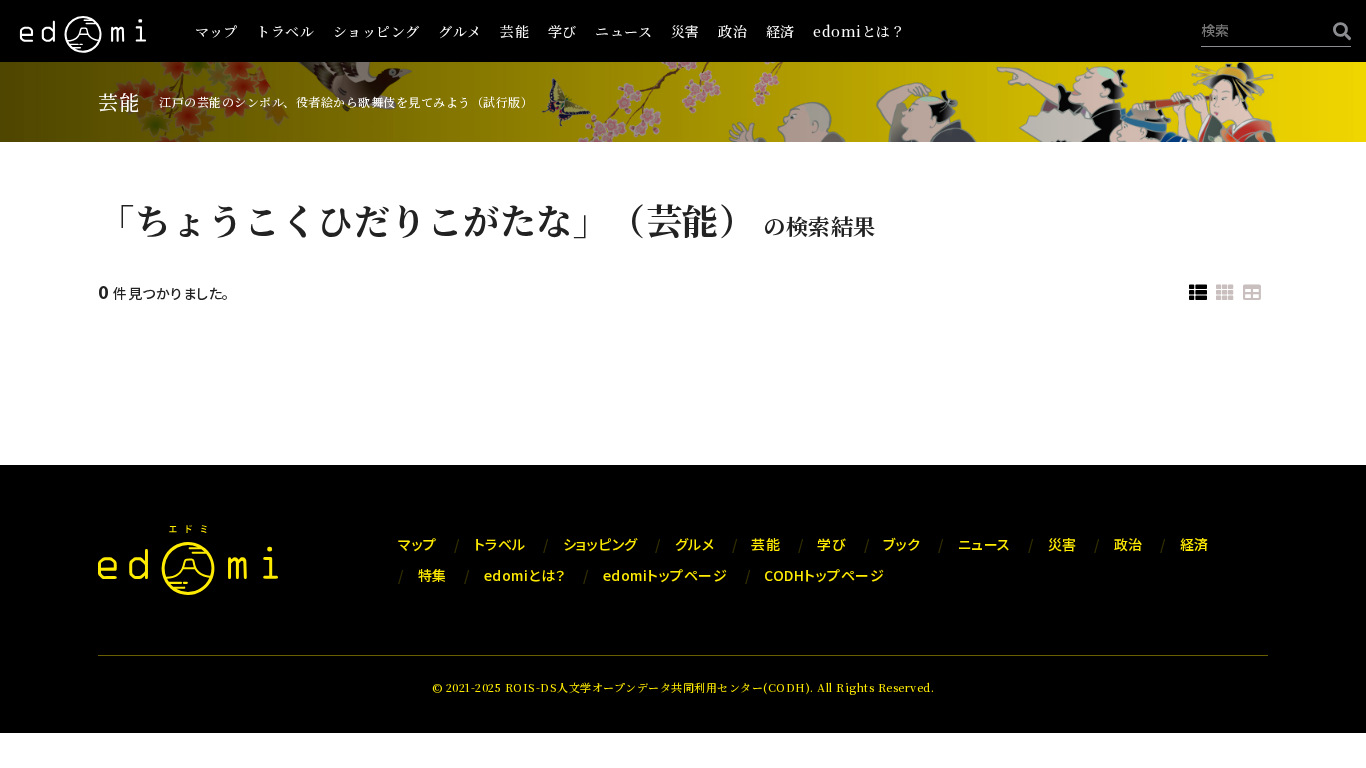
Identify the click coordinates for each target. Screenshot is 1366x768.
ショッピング (376, 31)
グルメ (460, 31)
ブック (902, 544)
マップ (216, 31)
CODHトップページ (824, 575)
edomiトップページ (665, 575)
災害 (685, 31)
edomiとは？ (859, 31)
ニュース (623, 31)
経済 (780, 31)
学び (562, 31)
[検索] (1337, 30)
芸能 (514, 31)
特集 (432, 575)
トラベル (285, 31)
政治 (732, 31)
